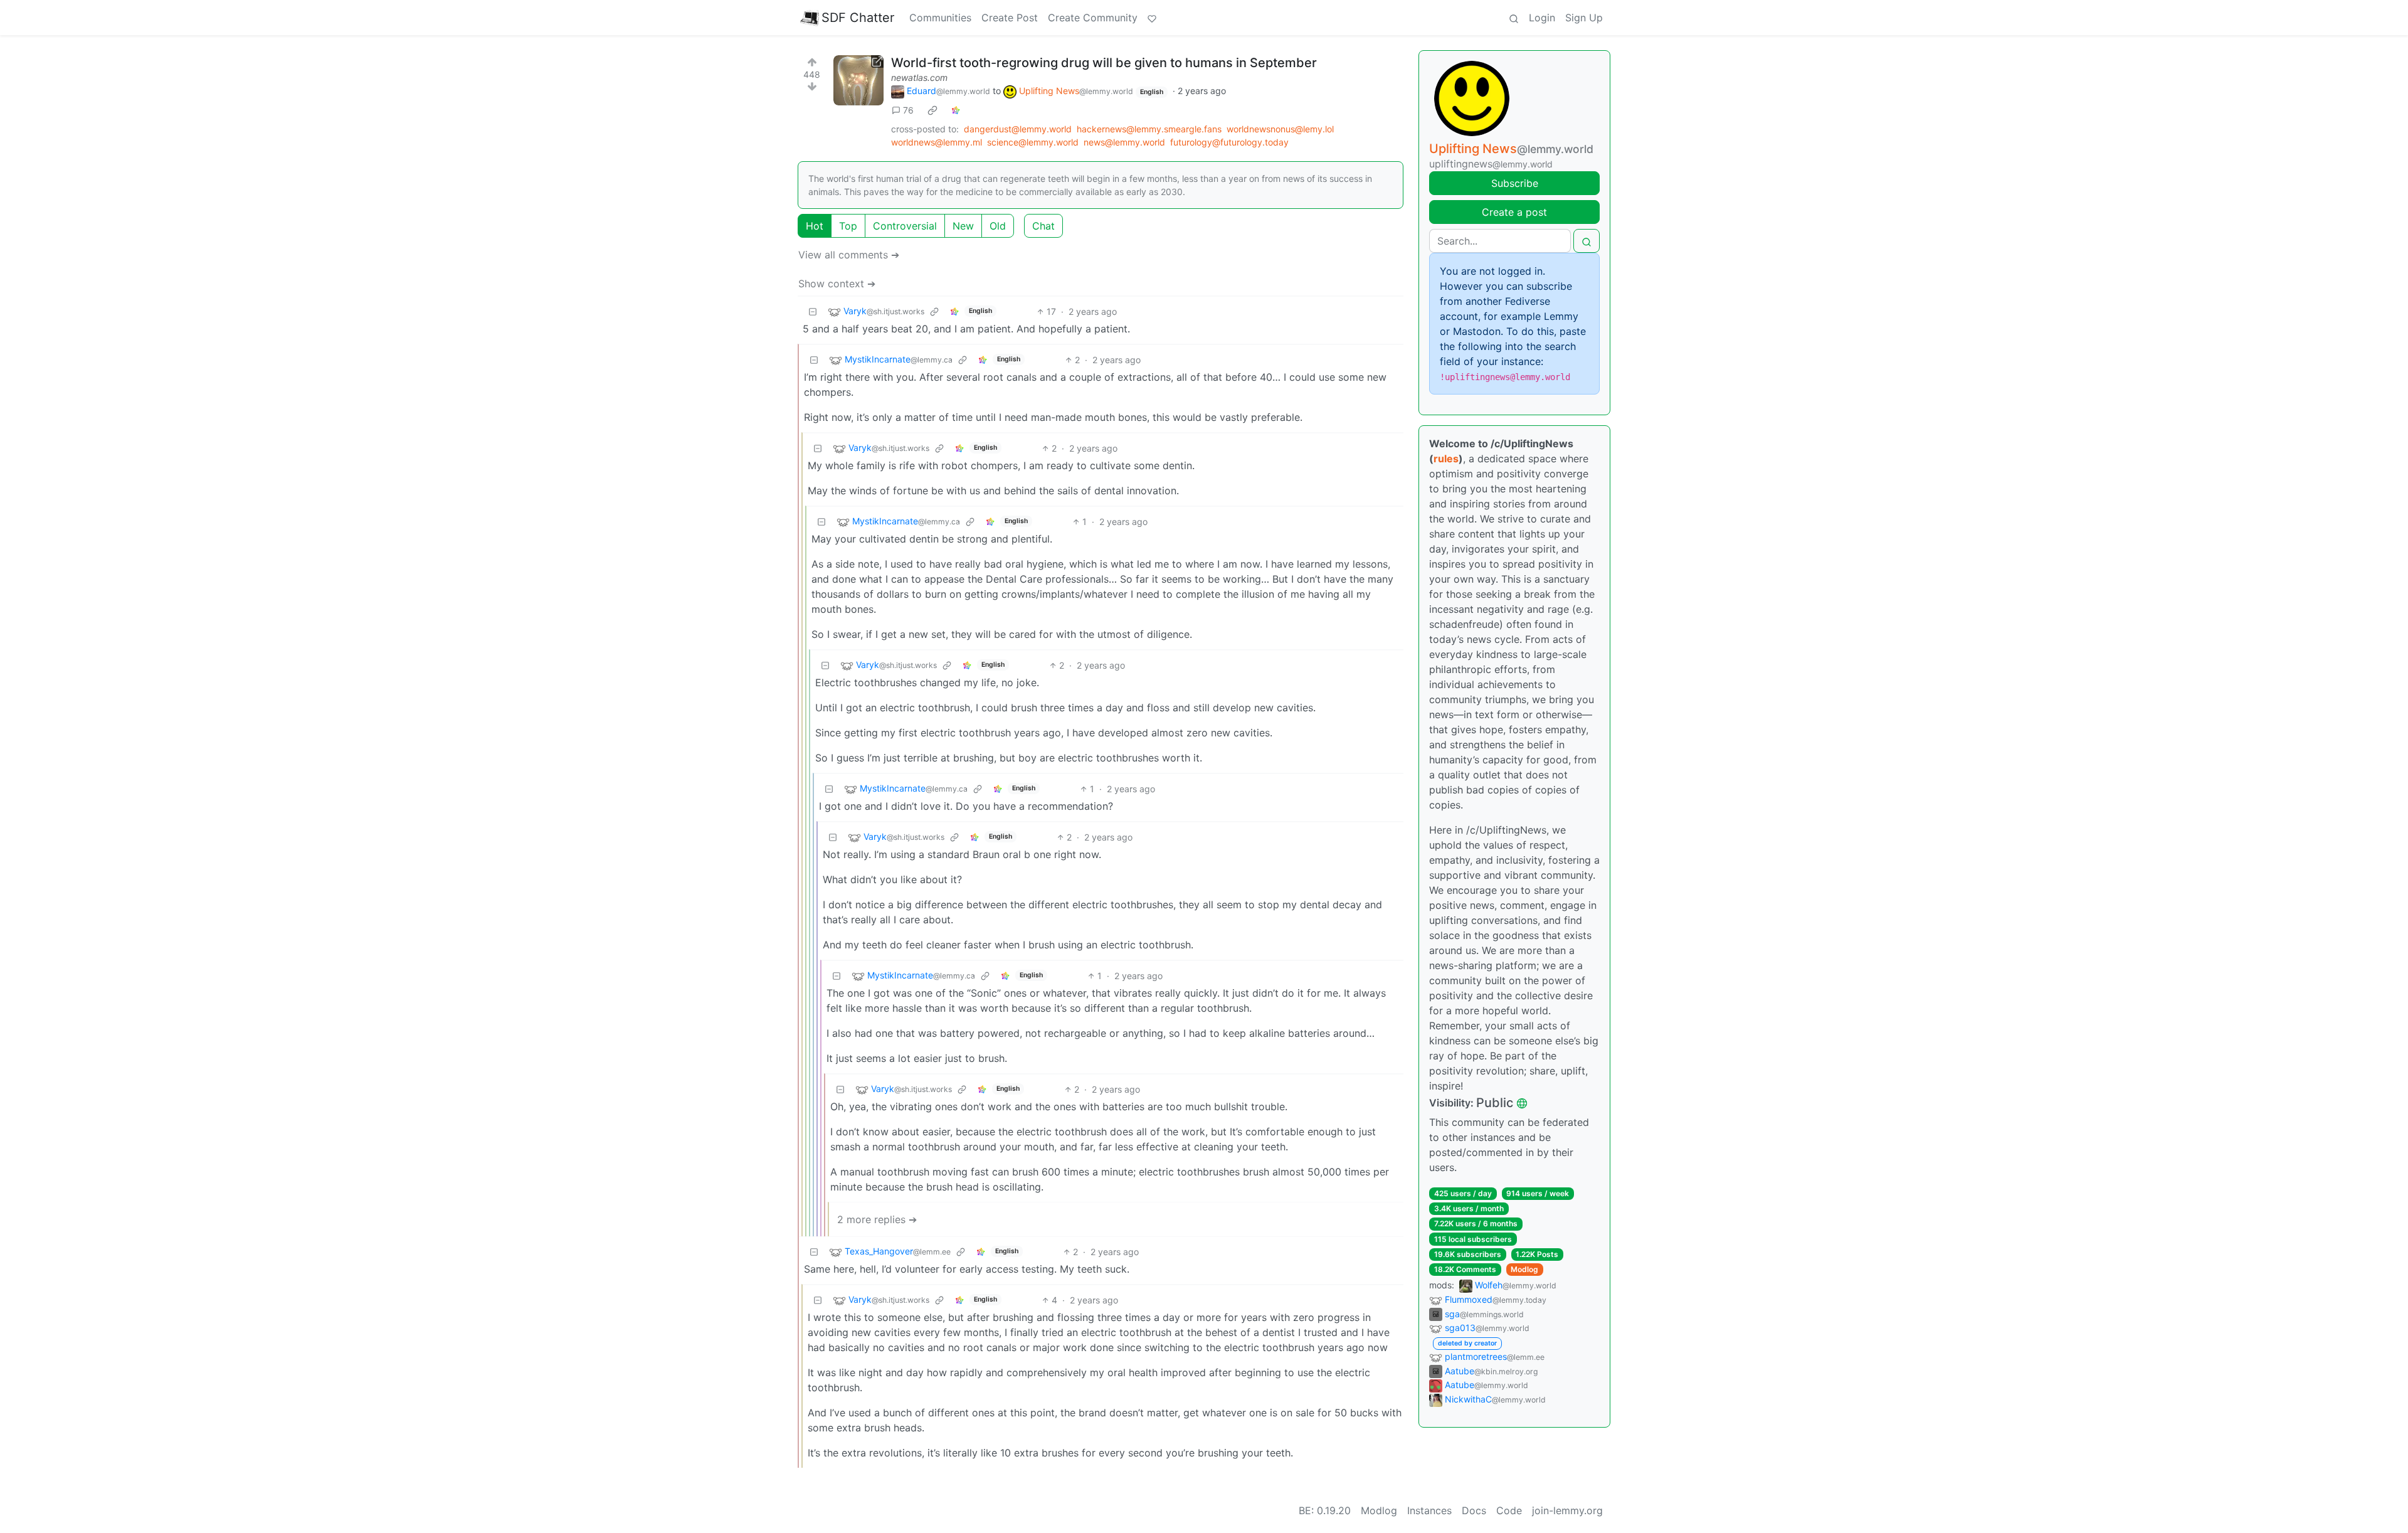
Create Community (1093, 18)
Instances (1429, 1510)
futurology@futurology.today (1229, 142)
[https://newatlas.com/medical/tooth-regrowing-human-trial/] (858, 80)
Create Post (1010, 18)
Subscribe (1515, 183)
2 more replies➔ (877, 1219)
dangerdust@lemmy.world (1018, 129)
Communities (940, 18)
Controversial (905, 226)
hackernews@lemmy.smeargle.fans (1149, 129)
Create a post (1514, 212)
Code (1509, 1510)
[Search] (1514, 18)
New (963, 226)
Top (848, 226)
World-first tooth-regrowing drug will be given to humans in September (1104, 63)
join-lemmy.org (1567, 1510)
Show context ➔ (837, 284)
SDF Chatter (858, 18)
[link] (932, 110)
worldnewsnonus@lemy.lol (1280, 129)
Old (998, 226)
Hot (815, 226)
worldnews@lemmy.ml (937, 142)
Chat (1043, 226)
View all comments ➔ (849, 255)
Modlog (1524, 1269)
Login (1542, 18)
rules (1446, 459)
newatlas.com (919, 77)
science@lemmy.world (1033, 142)
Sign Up (1584, 18)
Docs (1474, 1510)
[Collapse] (813, 311)
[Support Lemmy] (1152, 18)
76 (908, 110)
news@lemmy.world (1124, 142)
